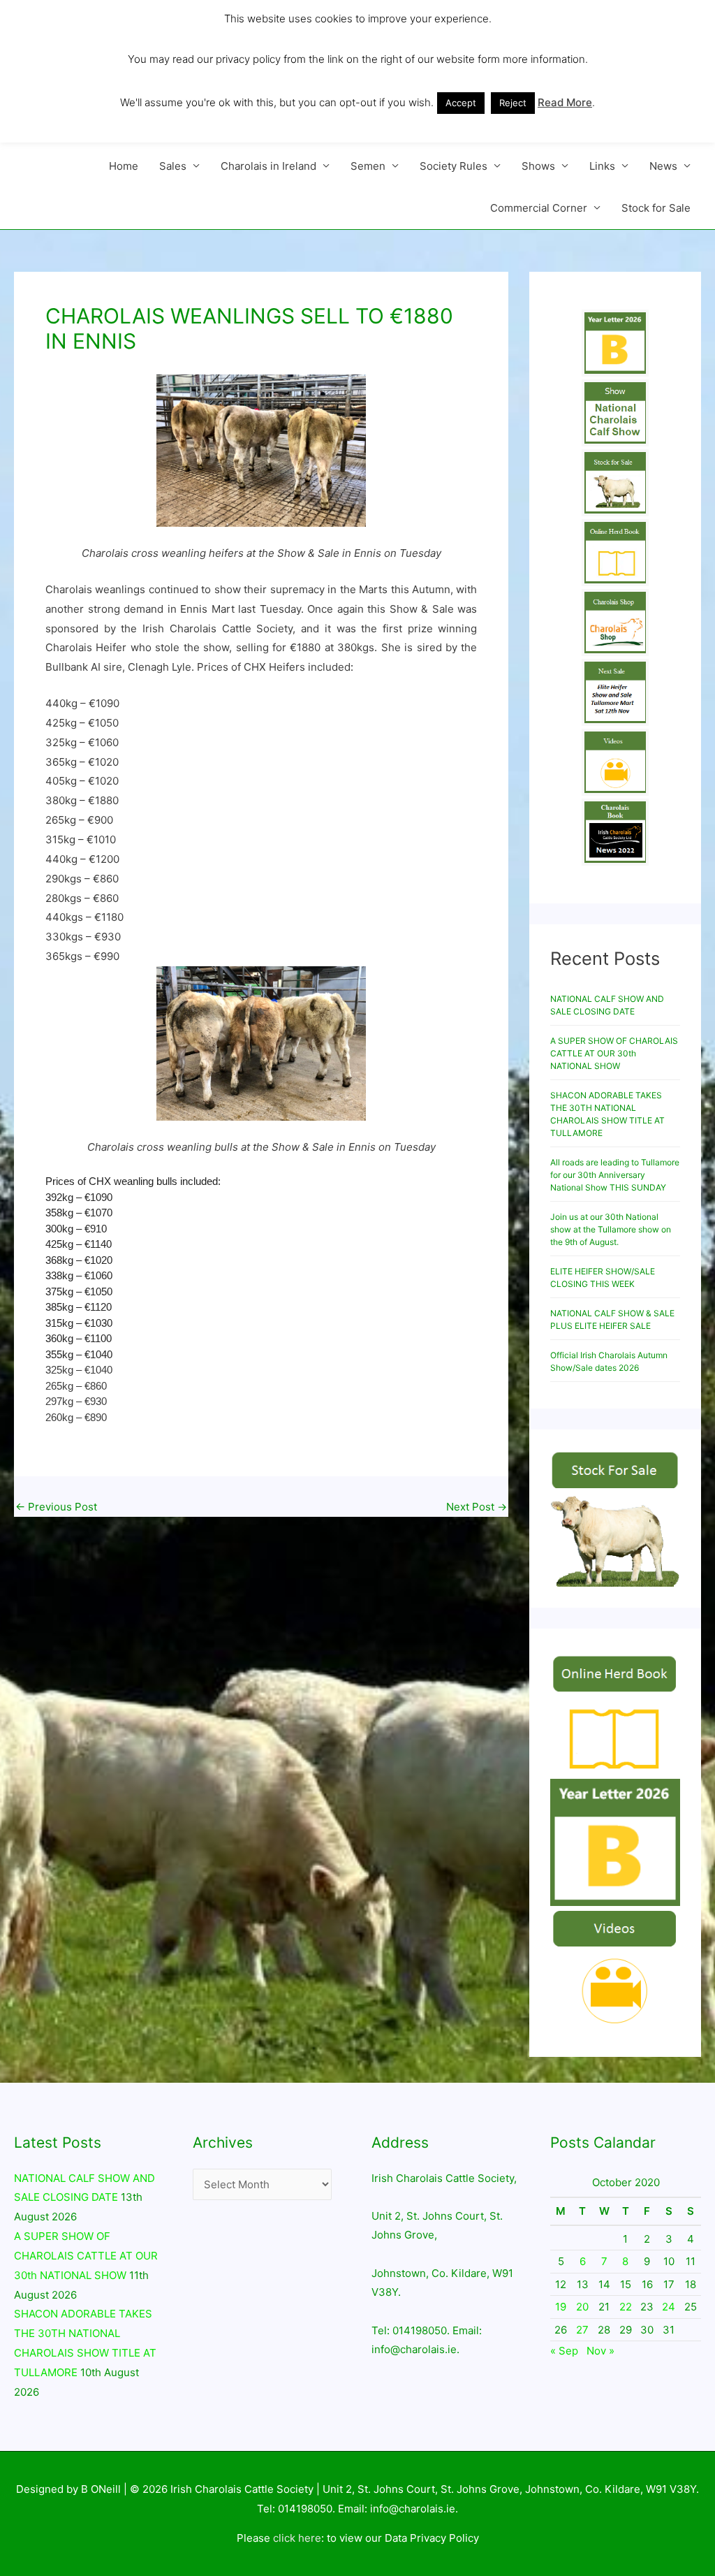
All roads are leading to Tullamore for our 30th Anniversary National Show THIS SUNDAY (615, 1175)
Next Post (477, 1507)
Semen (368, 166)
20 (582, 2307)
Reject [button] (513, 103)
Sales (173, 166)
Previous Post (56, 1507)
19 (561, 2307)
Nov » (600, 2351)
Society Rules (454, 166)
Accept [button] (461, 103)
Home (124, 166)
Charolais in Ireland (268, 166)
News (663, 166)
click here (297, 2538)
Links (602, 166)
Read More (565, 102)
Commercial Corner (539, 208)
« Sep (564, 2351)
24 (669, 2307)
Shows (538, 166)
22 (626, 2307)
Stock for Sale (656, 208)
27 (582, 2330)
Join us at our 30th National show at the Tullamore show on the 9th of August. (611, 1229)
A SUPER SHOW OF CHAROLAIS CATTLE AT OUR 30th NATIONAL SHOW (614, 1053)
